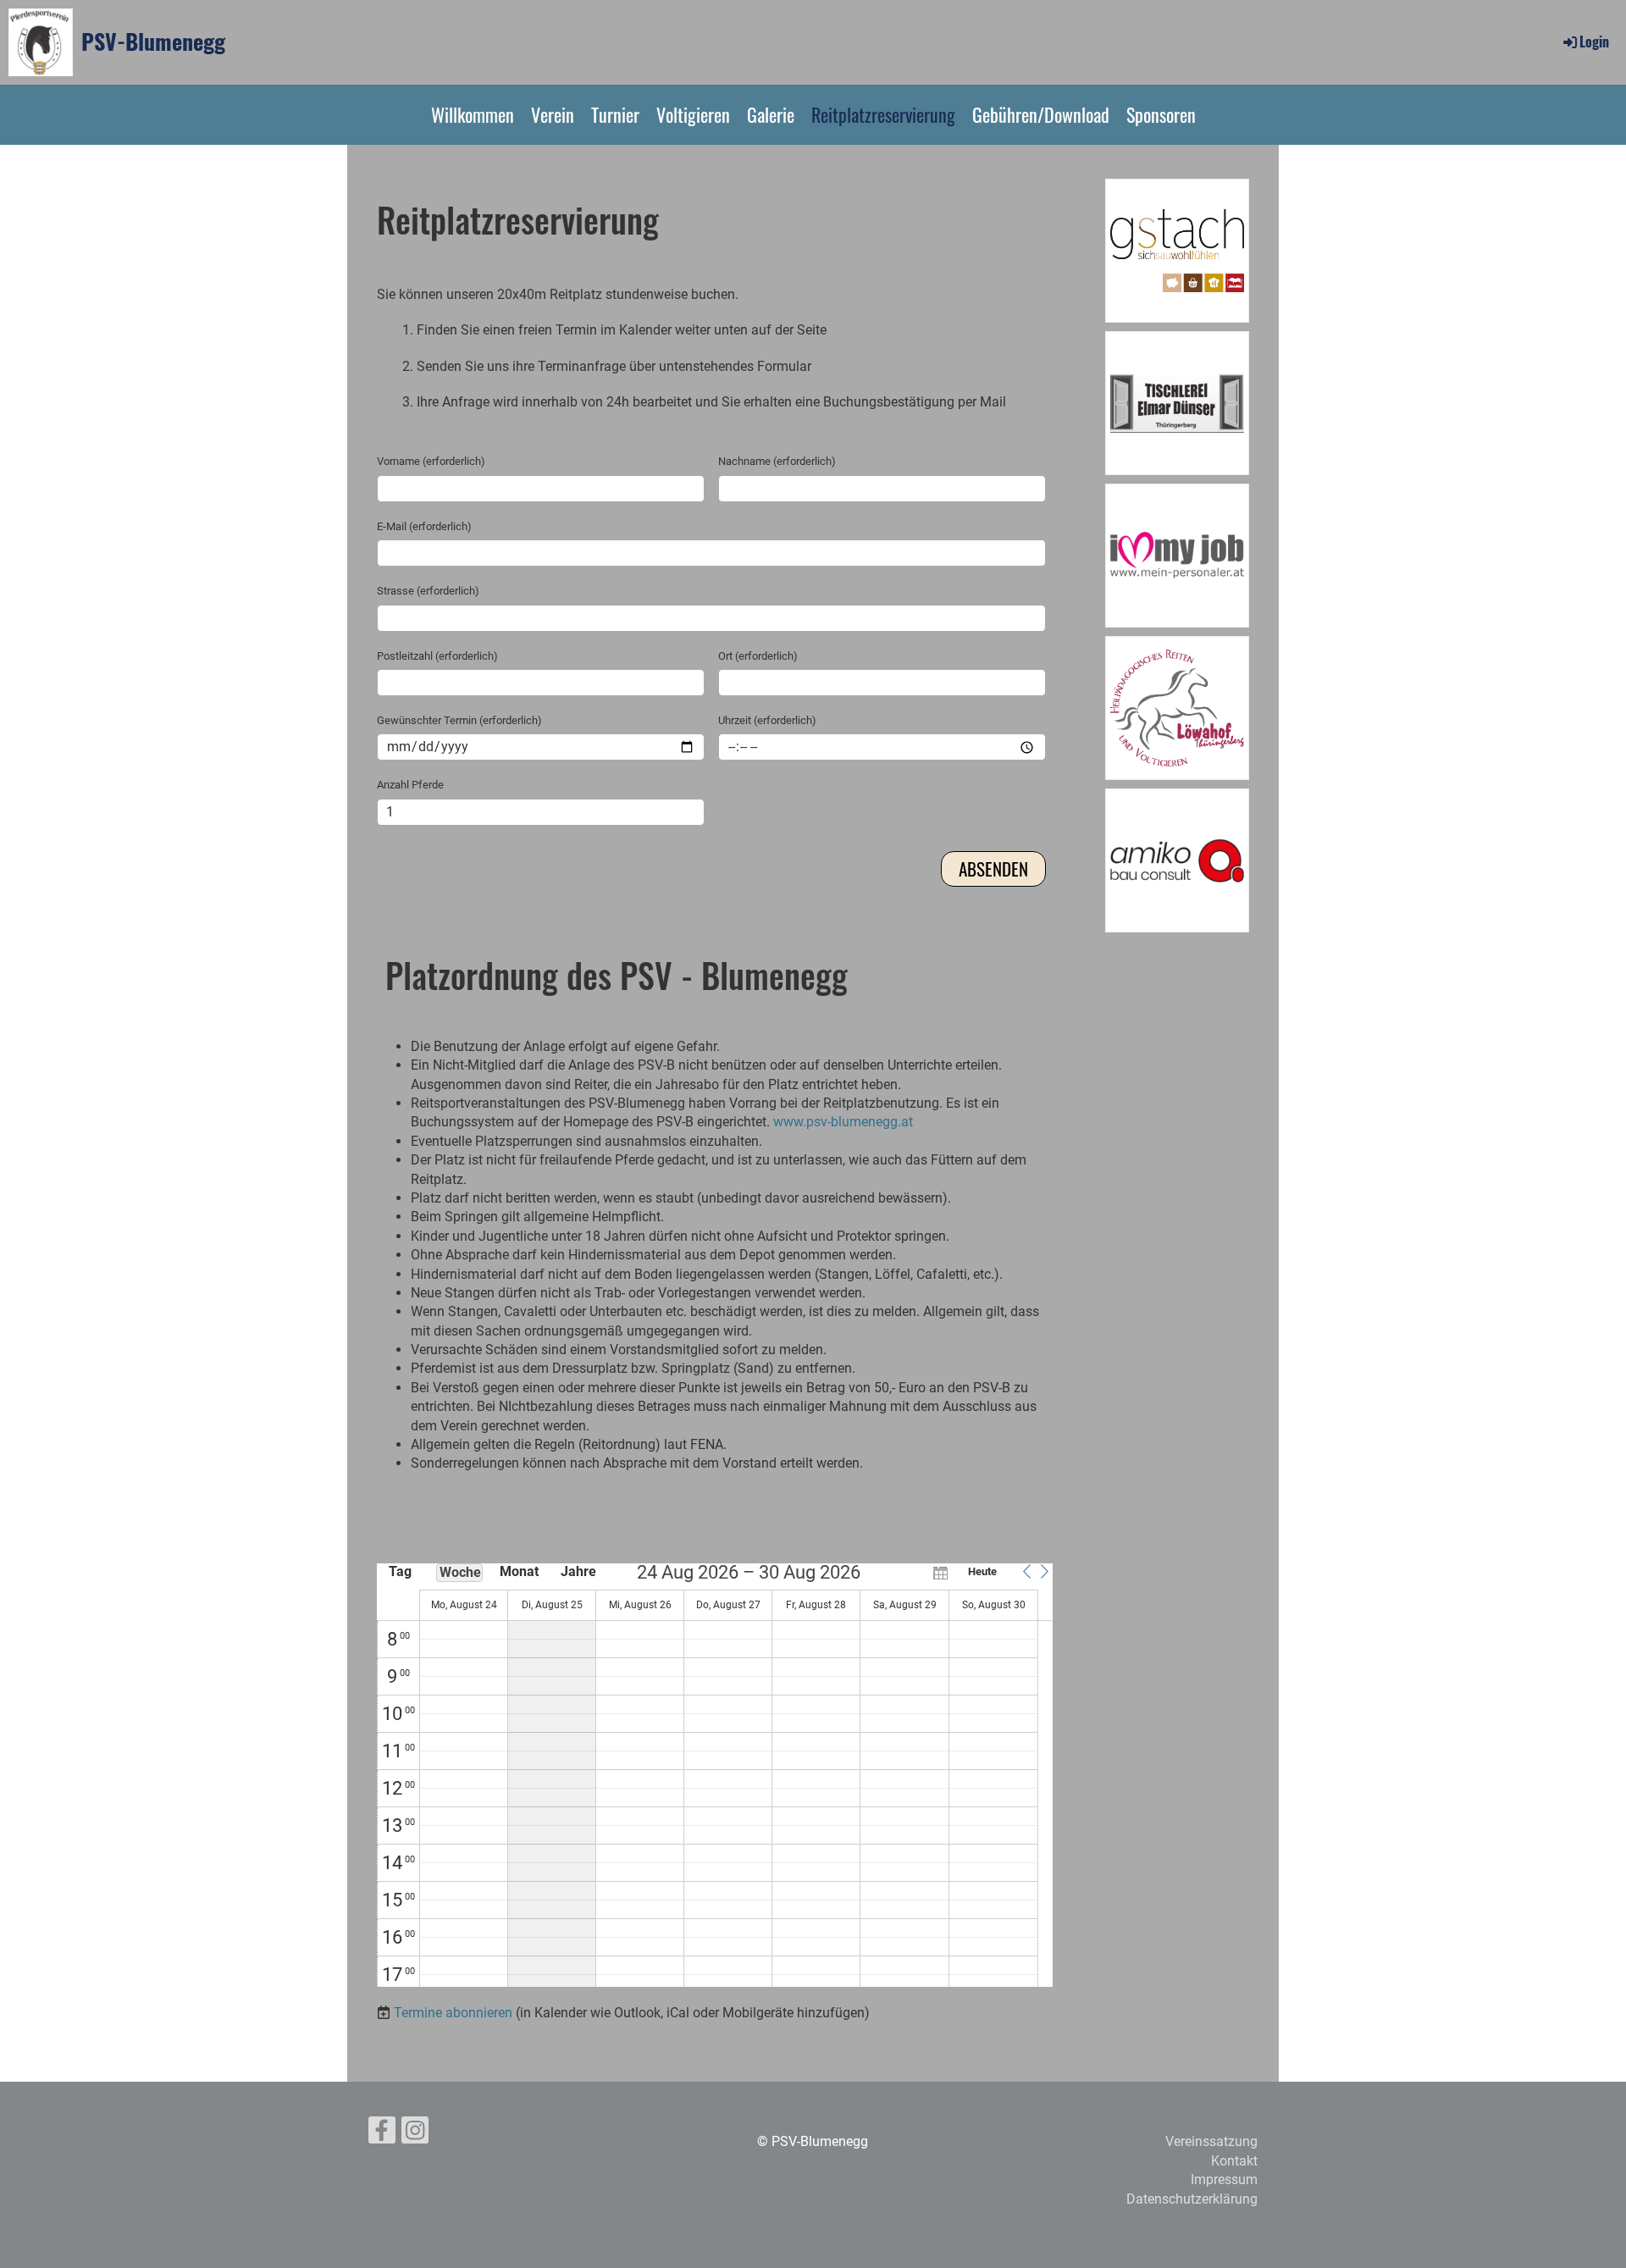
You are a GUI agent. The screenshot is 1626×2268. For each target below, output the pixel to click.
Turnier (615, 114)
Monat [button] (519, 1571)
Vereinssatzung (1211, 2141)
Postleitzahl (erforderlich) (437, 656)
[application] (715, 1775)
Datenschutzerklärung (1192, 2199)
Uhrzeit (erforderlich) (767, 720)
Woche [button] (460, 1572)
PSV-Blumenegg (153, 41)
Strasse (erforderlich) (428, 591)
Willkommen (473, 114)
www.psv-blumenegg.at (843, 1122)
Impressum (1224, 2179)
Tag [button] (400, 1571)
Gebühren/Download (1041, 114)
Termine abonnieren (453, 2013)
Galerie (771, 114)
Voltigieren (693, 114)
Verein (553, 114)
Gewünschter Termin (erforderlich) (459, 720)
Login (1594, 41)
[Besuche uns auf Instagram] (415, 2134)
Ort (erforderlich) (758, 656)
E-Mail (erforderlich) (424, 526)
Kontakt (1234, 2161)
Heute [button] (982, 1571)
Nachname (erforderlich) (777, 461)
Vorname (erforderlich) (431, 461)
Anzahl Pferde (410, 785)
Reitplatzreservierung (883, 114)
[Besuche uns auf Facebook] (382, 2134)
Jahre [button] (578, 1571)
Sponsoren (1161, 114)
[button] (1026, 1572)
